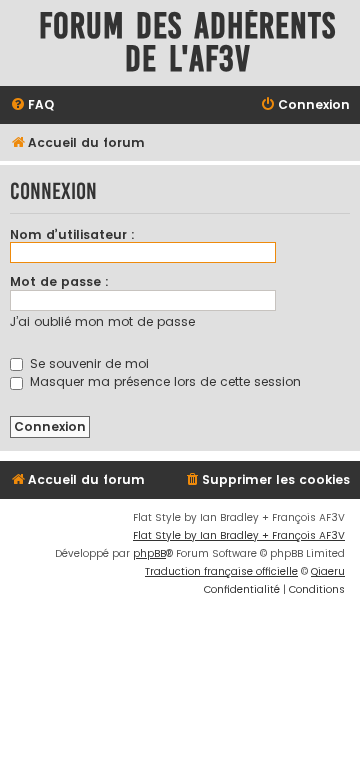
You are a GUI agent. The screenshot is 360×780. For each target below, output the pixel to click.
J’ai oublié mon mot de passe (102, 321)
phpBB (149, 553)
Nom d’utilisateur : (72, 234)
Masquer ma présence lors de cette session (163, 381)
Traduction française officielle (221, 571)
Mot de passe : (59, 281)
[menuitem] (32, 105)
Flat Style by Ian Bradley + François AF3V (239, 535)
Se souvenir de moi (87, 363)
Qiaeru (328, 571)
